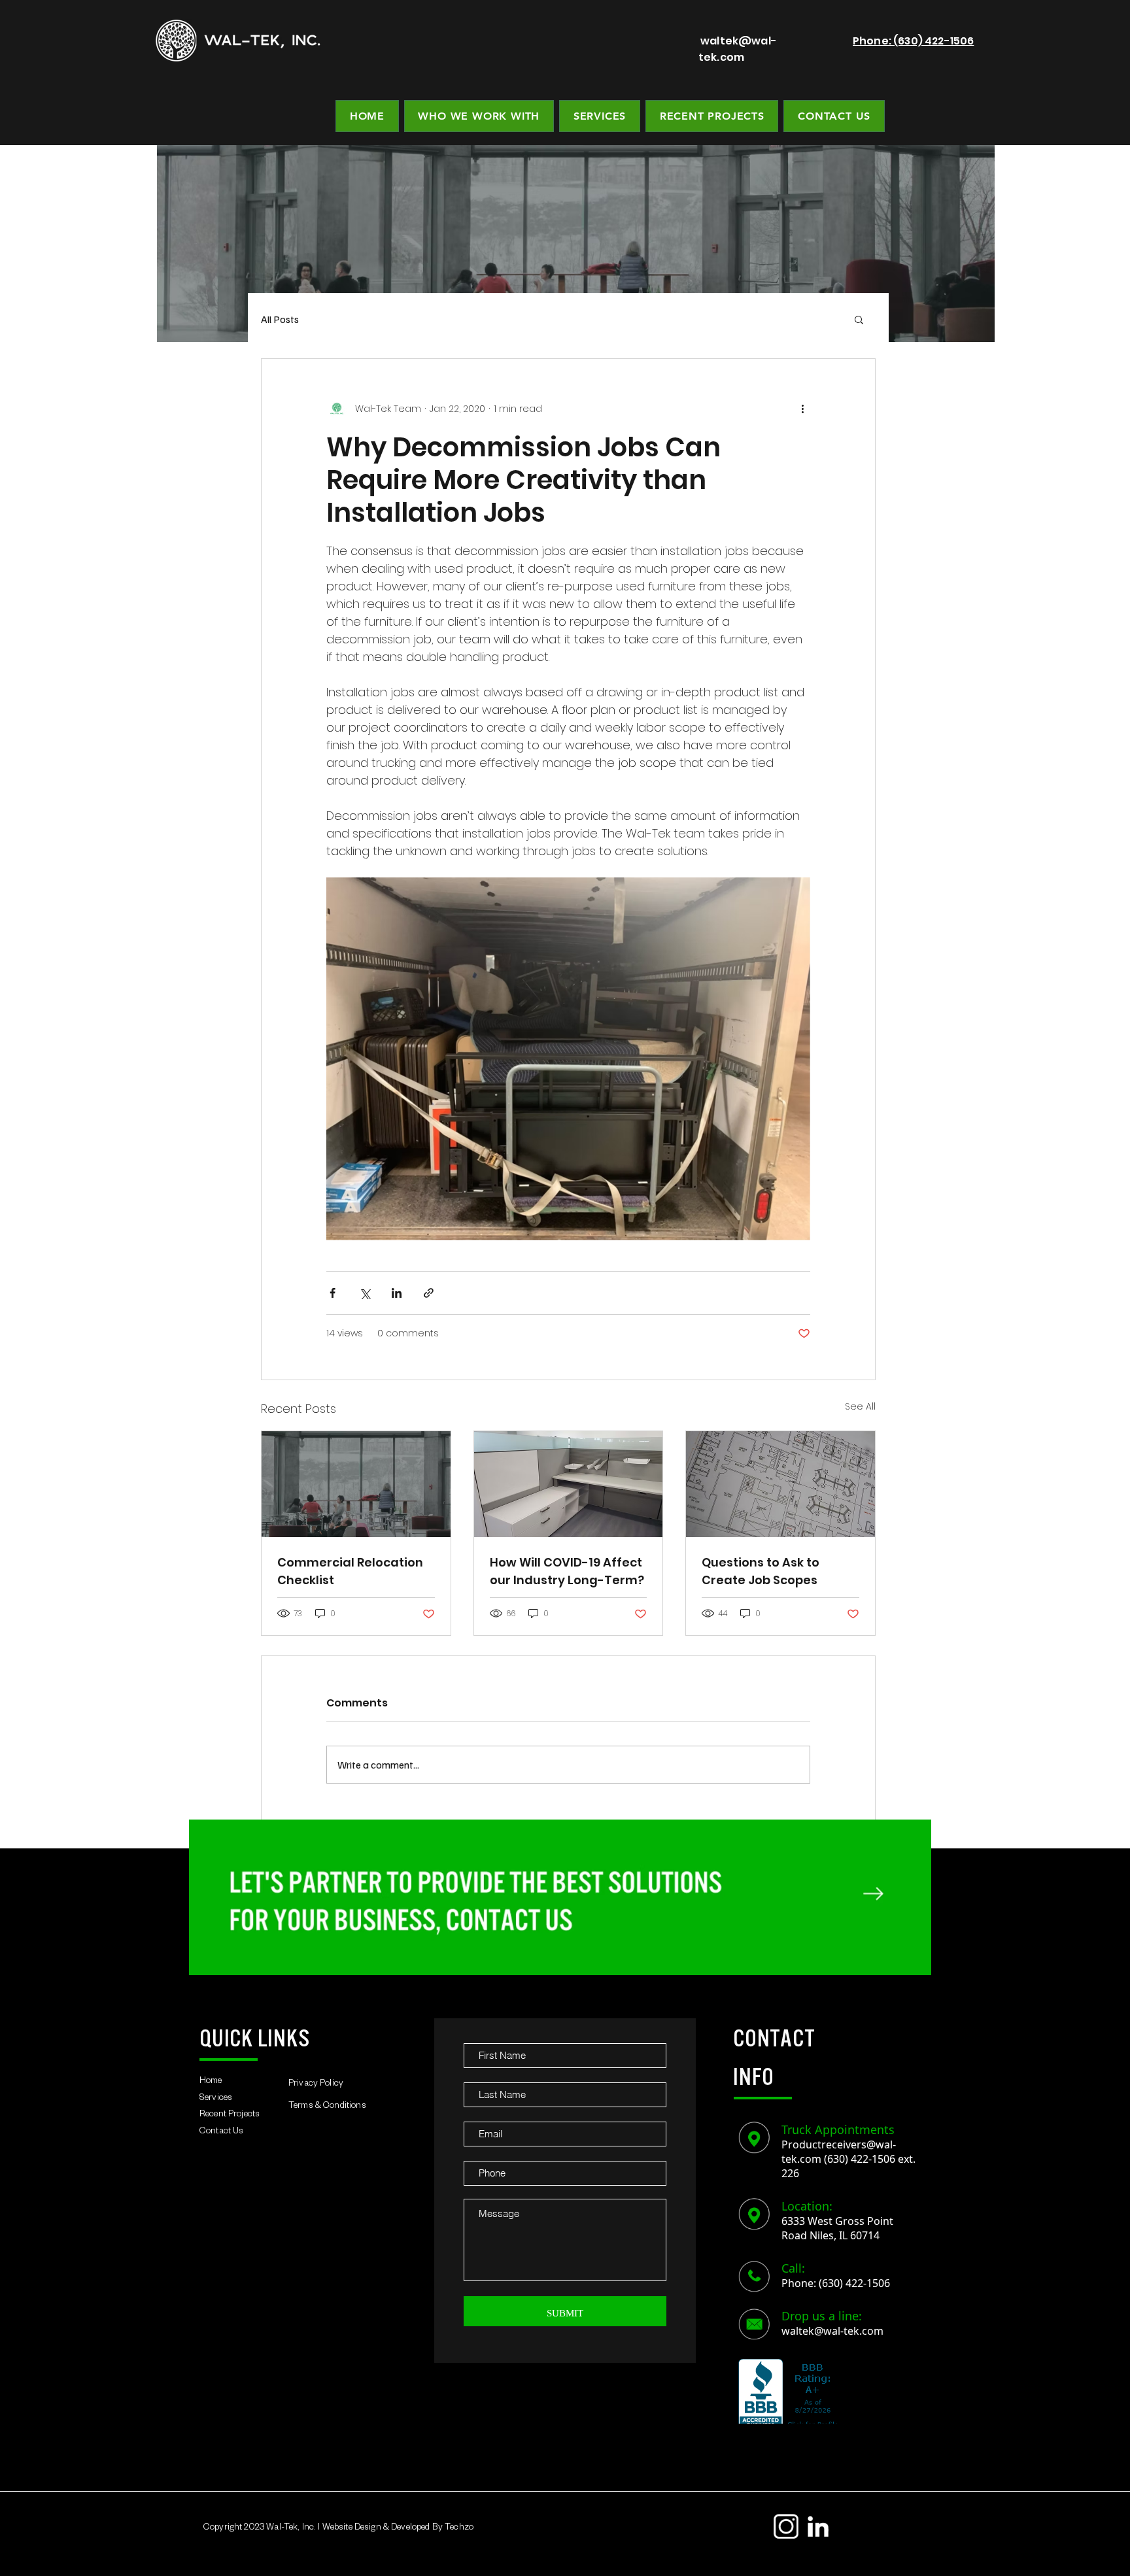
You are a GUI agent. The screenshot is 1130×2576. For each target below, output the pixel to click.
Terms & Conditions (327, 2107)
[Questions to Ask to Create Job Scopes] (780, 1484)
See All (860, 1406)
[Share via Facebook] (333, 1293)
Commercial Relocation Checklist (350, 1571)
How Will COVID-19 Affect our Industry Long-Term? (567, 1571)
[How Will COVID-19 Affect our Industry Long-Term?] (569, 1484)
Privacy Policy (316, 2085)
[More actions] (802, 409)
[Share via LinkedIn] (397, 1293)
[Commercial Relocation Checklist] (356, 1484)
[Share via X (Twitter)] (365, 1293)
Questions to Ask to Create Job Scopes (761, 1571)
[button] (859, 319)
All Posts (280, 319)
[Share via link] (429, 1293)
